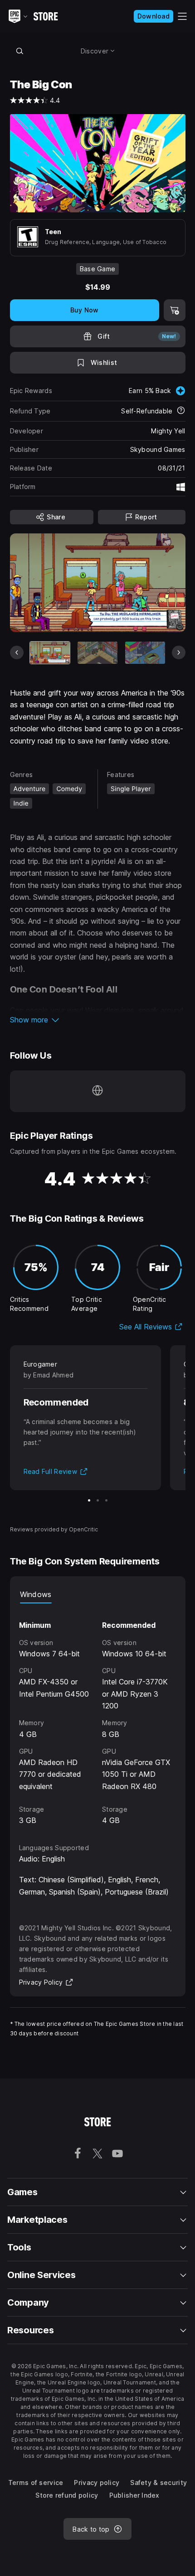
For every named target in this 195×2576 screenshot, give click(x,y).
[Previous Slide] (17, 652)
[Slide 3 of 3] (106, 1500)
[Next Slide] (179, 652)
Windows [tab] (36, 1594)
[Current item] (50, 653)
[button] (98, 1020)
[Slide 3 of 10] (145, 653)
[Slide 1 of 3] (89, 1500)
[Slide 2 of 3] (98, 1500)
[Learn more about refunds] (181, 411)
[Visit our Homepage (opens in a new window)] (97, 1091)
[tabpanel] (98, 1715)
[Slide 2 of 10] (97, 653)
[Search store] (20, 51)
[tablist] (98, 1594)
